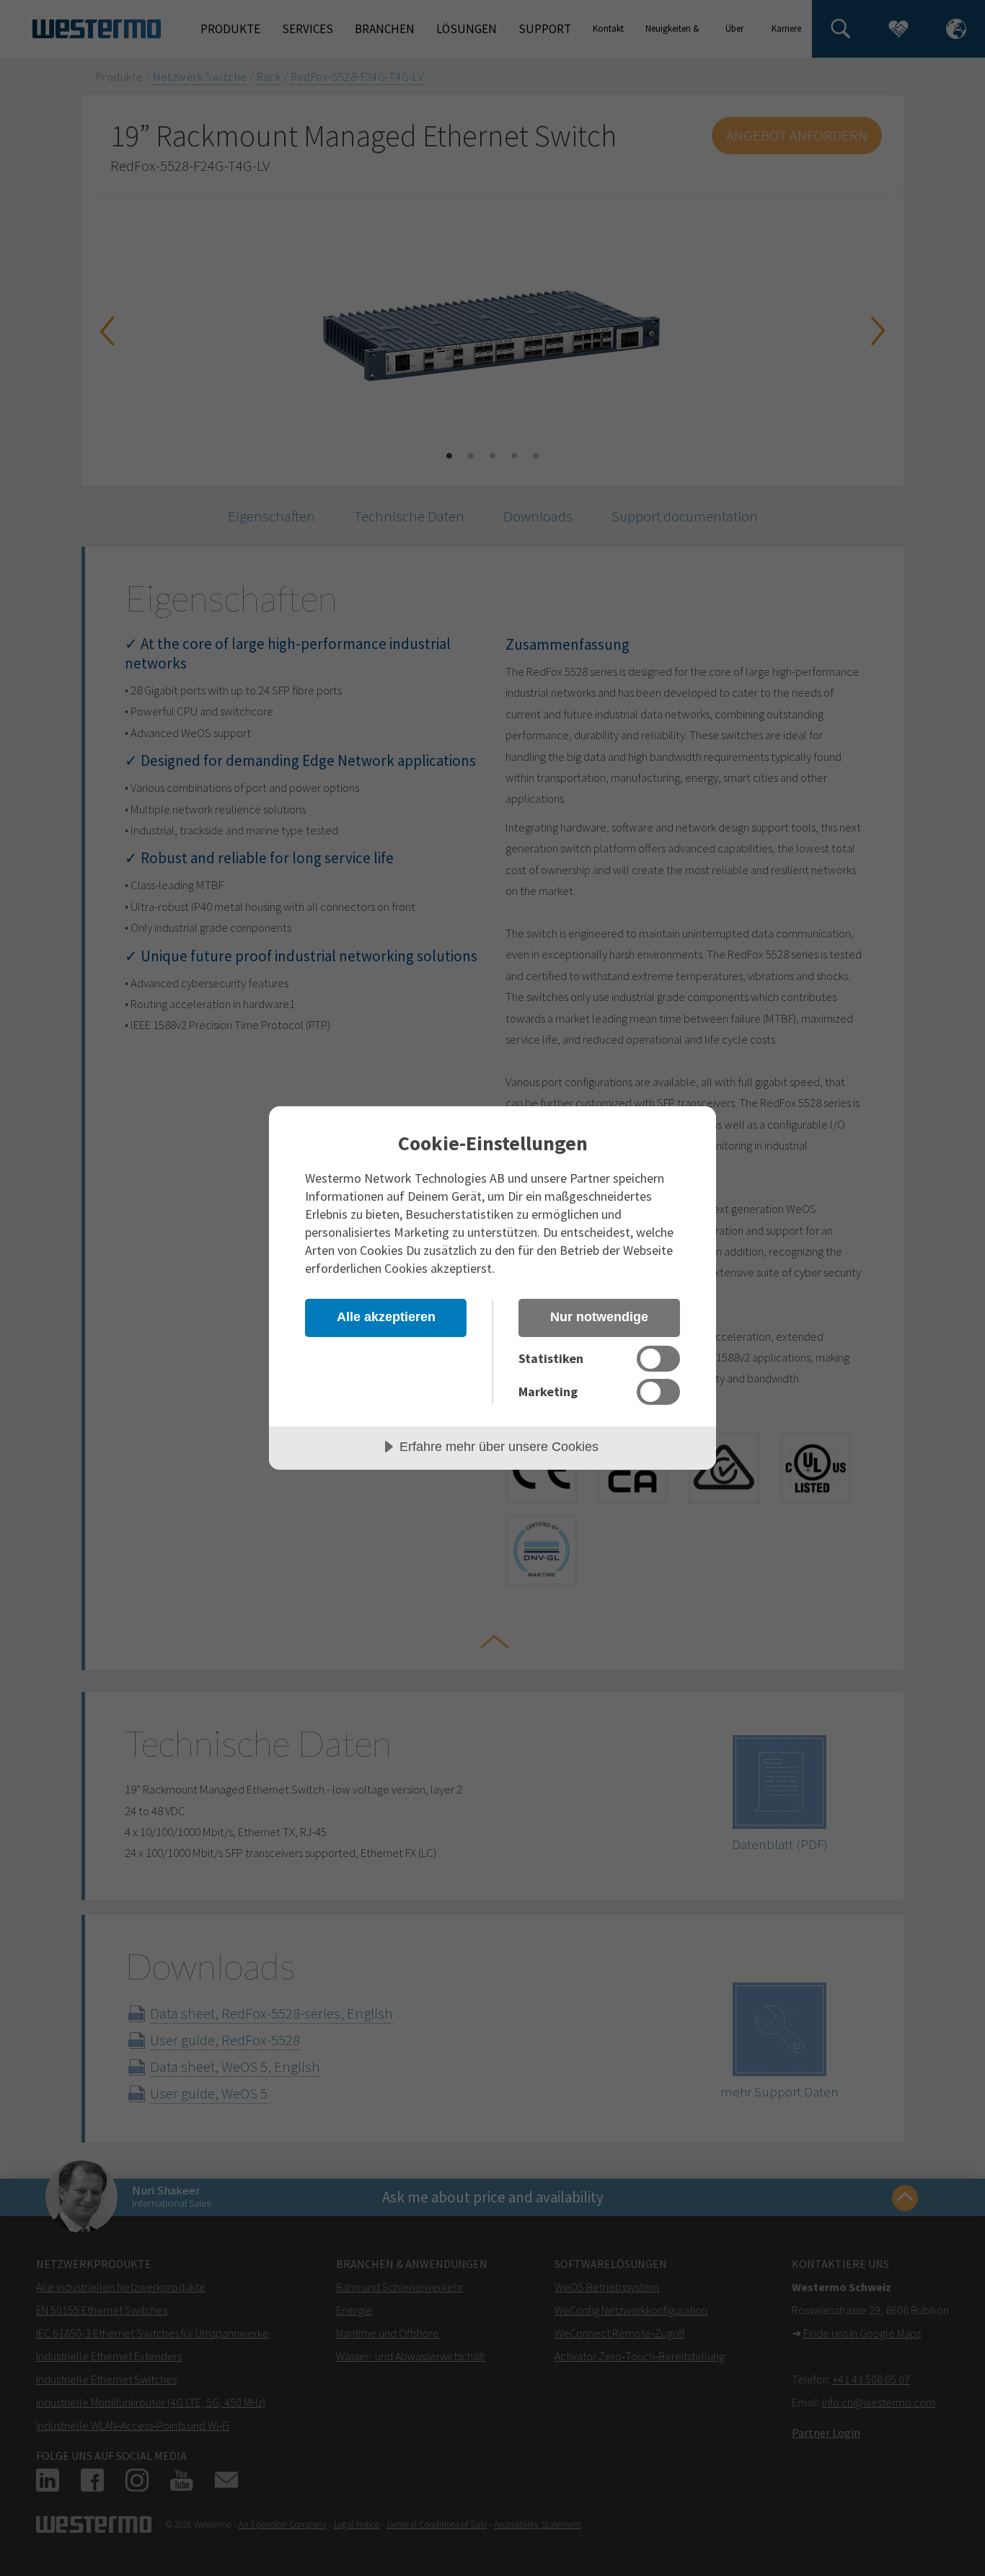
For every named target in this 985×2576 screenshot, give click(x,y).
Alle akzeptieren (386, 1317)
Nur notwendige (599, 1317)
